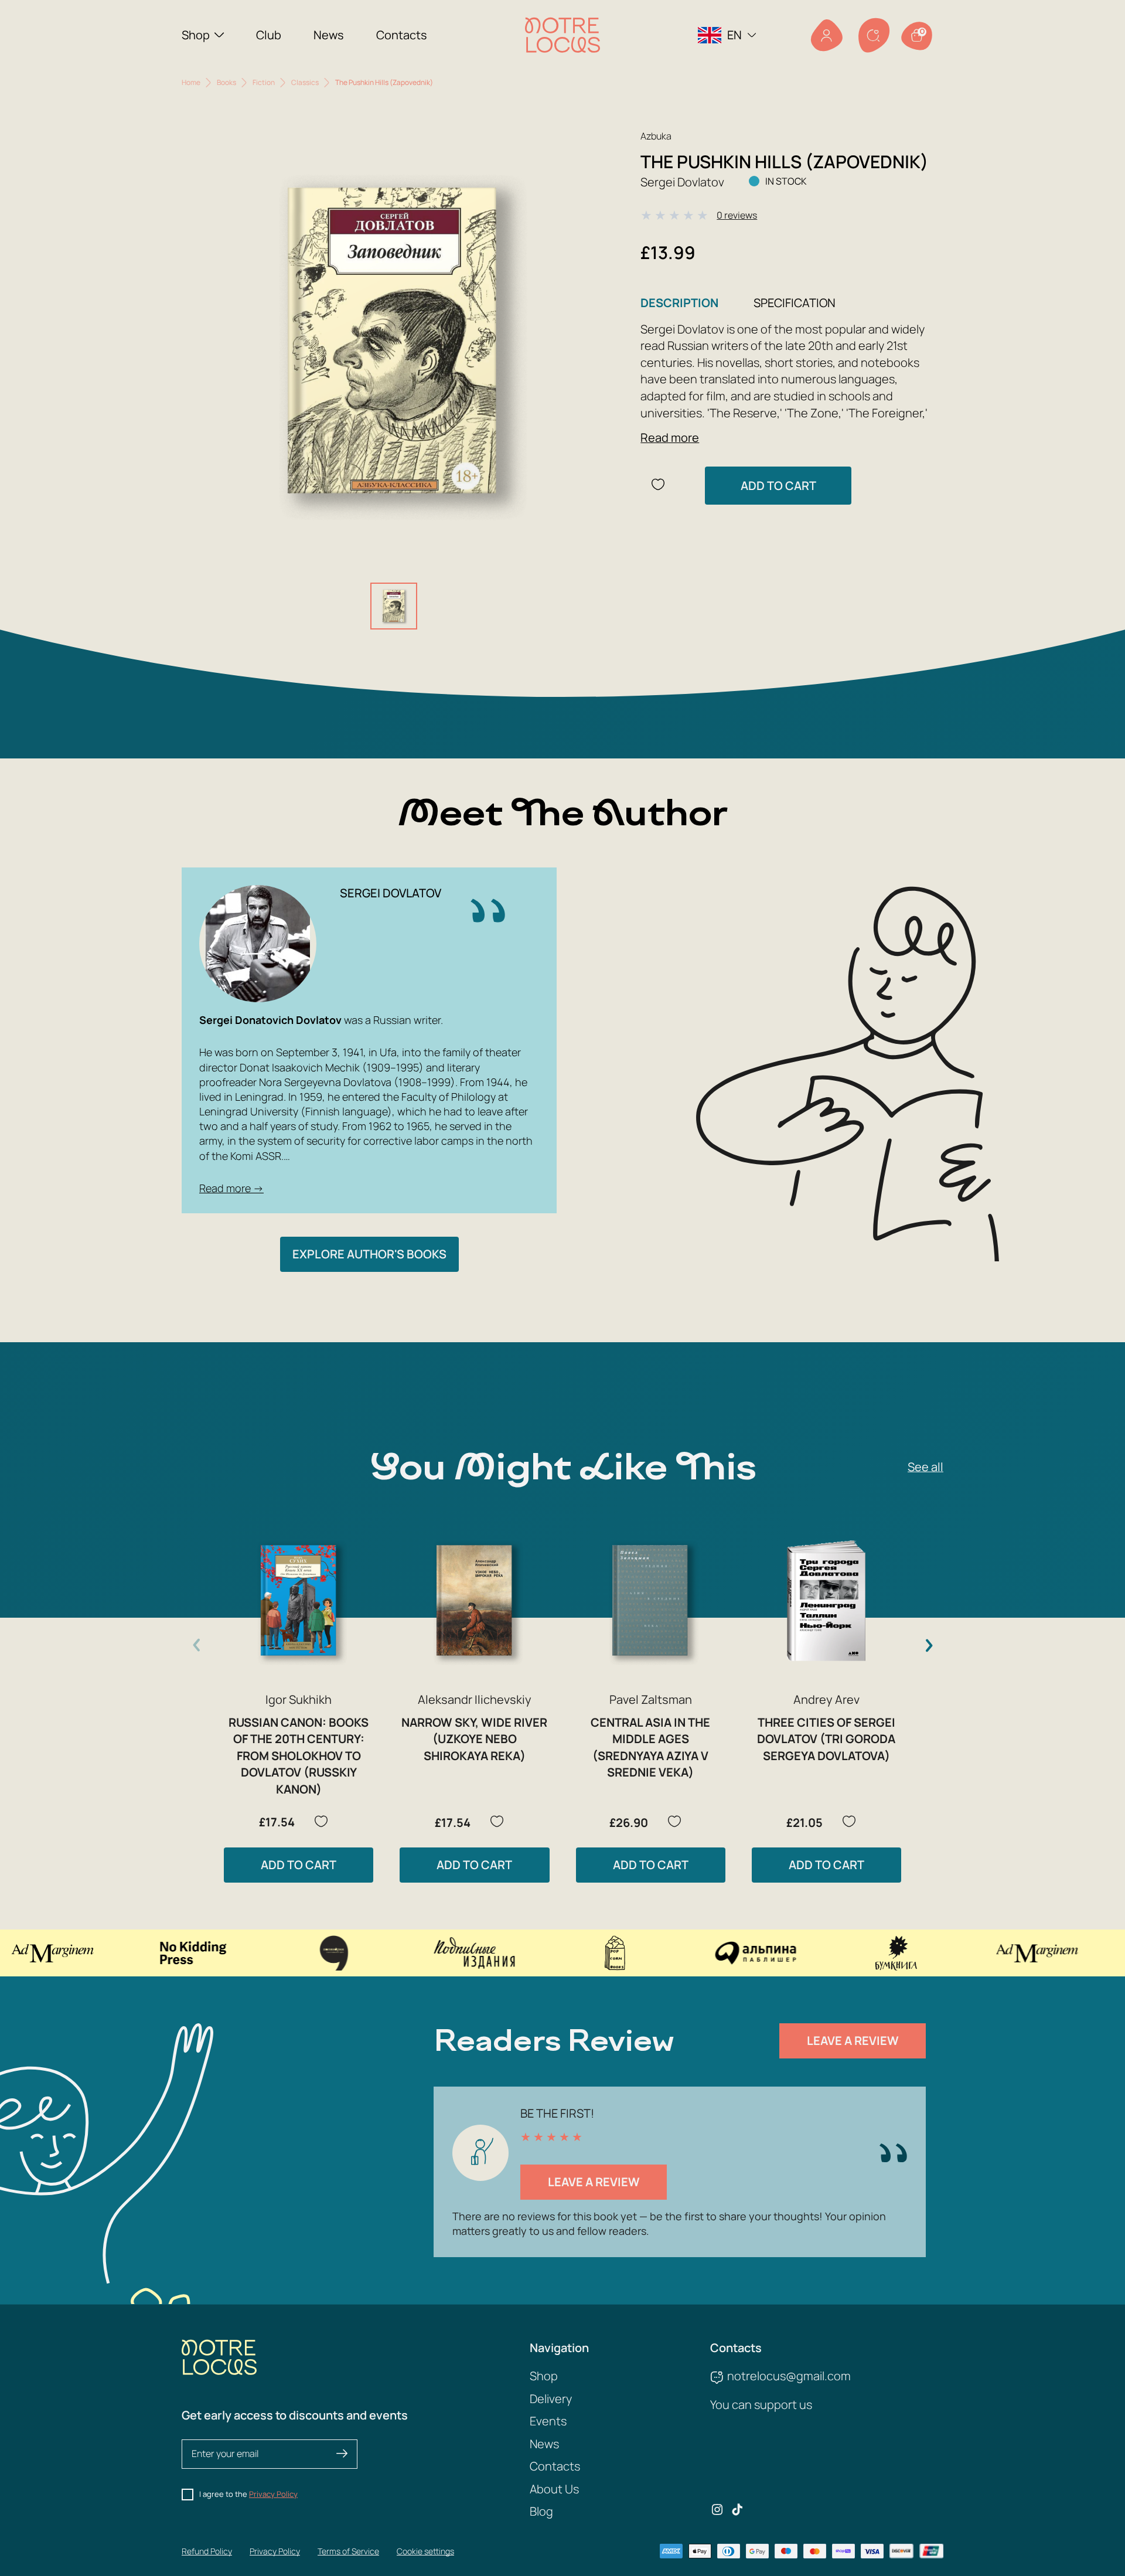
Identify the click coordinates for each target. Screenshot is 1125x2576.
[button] (929, 1645)
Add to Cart (778, 486)
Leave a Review (853, 2041)
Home (191, 82)
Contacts (402, 35)
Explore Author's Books (369, 1254)
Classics (305, 82)
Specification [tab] (795, 303)
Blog (541, 2511)
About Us (554, 2489)
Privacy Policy (273, 2494)
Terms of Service (348, 2551)
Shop (196, 35)
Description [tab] (679, 303)
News (329, 35)
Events (548, 2421)
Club (269, 35)
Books (226, 82)
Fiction (264, 82)
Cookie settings (425, 2551)
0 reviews (737, 215)
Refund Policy (207, 2551)
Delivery (551, 2399)
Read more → (231, 1188)
